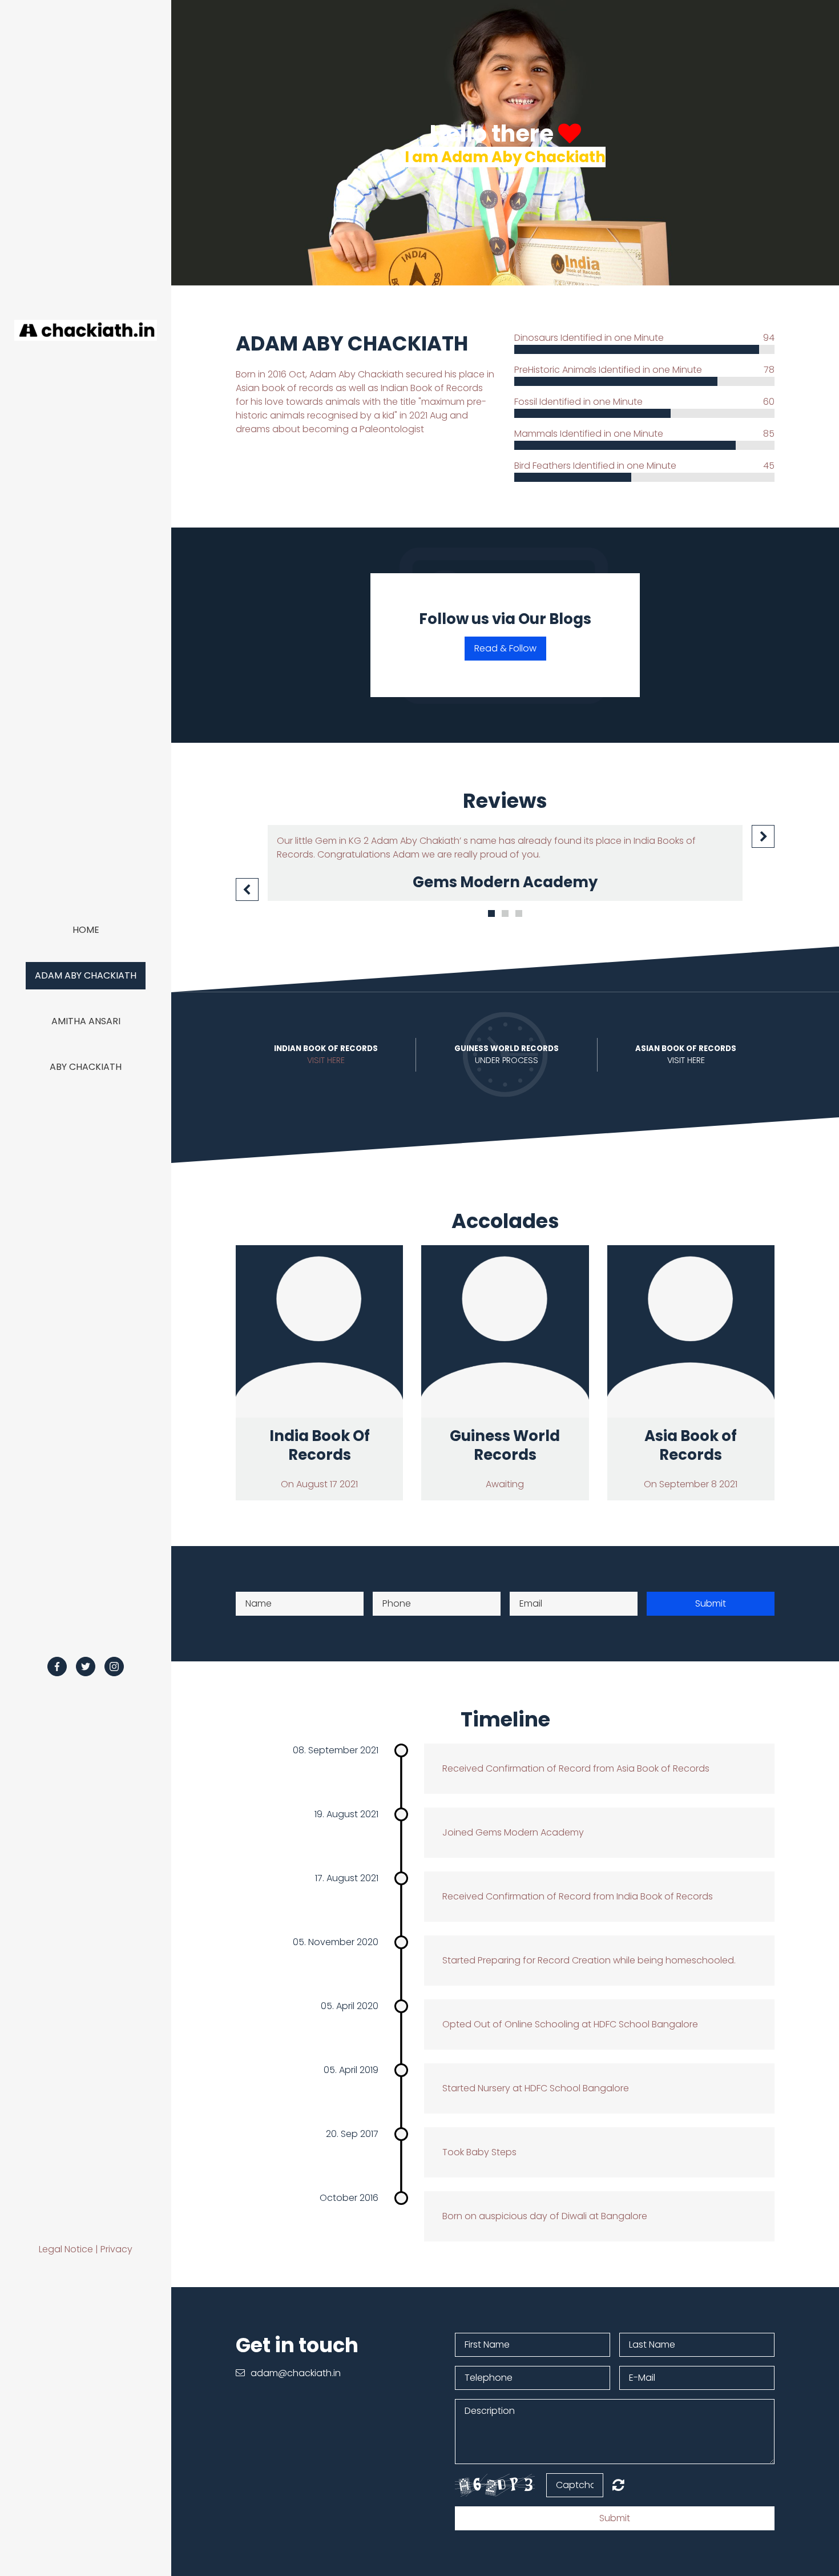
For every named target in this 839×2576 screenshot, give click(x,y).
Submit (711, 1603)
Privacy (116, 2249)
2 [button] (505, 913)
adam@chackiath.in (296, 2373)
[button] (247, 889)
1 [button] (491, 913)
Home (86, 930)
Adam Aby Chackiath (86, 975)
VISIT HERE (326, 1060)
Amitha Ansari (86, 1021)
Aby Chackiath (86, 1067)
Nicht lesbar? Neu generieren (618, 2485)
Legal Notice (66, 2249)
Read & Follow (505, 648)
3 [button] (519, 913)
